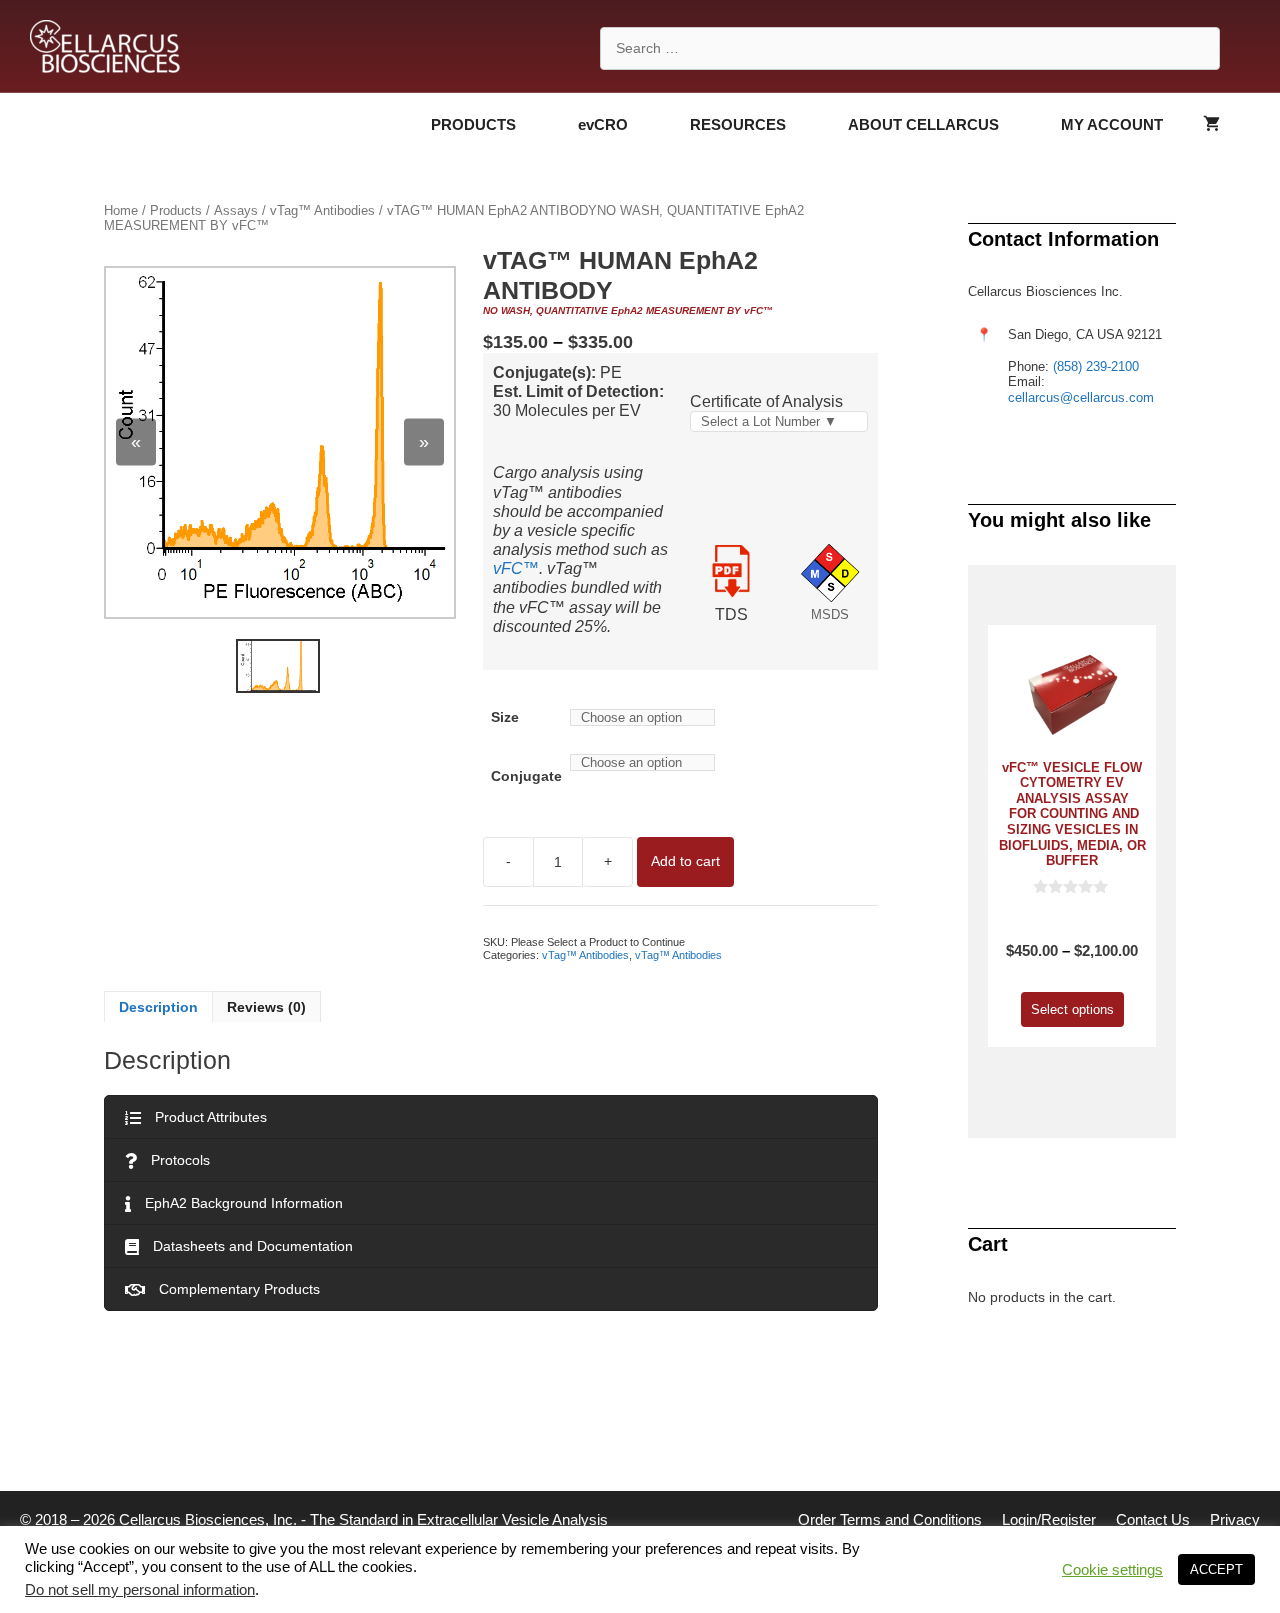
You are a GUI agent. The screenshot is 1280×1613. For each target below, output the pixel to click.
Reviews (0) (266, 1007)
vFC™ (516, 568)
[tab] (158, 1007)
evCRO (603, 124)
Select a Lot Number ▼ (769, 421)
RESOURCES (738, 124)
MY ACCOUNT (1112, 124)
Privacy (1235, 1519)
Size (505, 717)
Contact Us (1153, 1519)
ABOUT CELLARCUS (923, 124)
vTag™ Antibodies (322, 210)
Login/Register (1049, 1519)
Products (176, 210)
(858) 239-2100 (1096, 366)
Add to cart (685, 861)
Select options (1072, 1009)
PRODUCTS (473, 124)
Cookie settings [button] (1112, 1570)
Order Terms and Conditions (890, 1519)
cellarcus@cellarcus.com (1081, 397)
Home (121, 210)
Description (158, 1007)
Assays (236, 210)
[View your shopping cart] (1211, 125)
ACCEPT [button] (1216, 1569)
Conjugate (526, 777)
